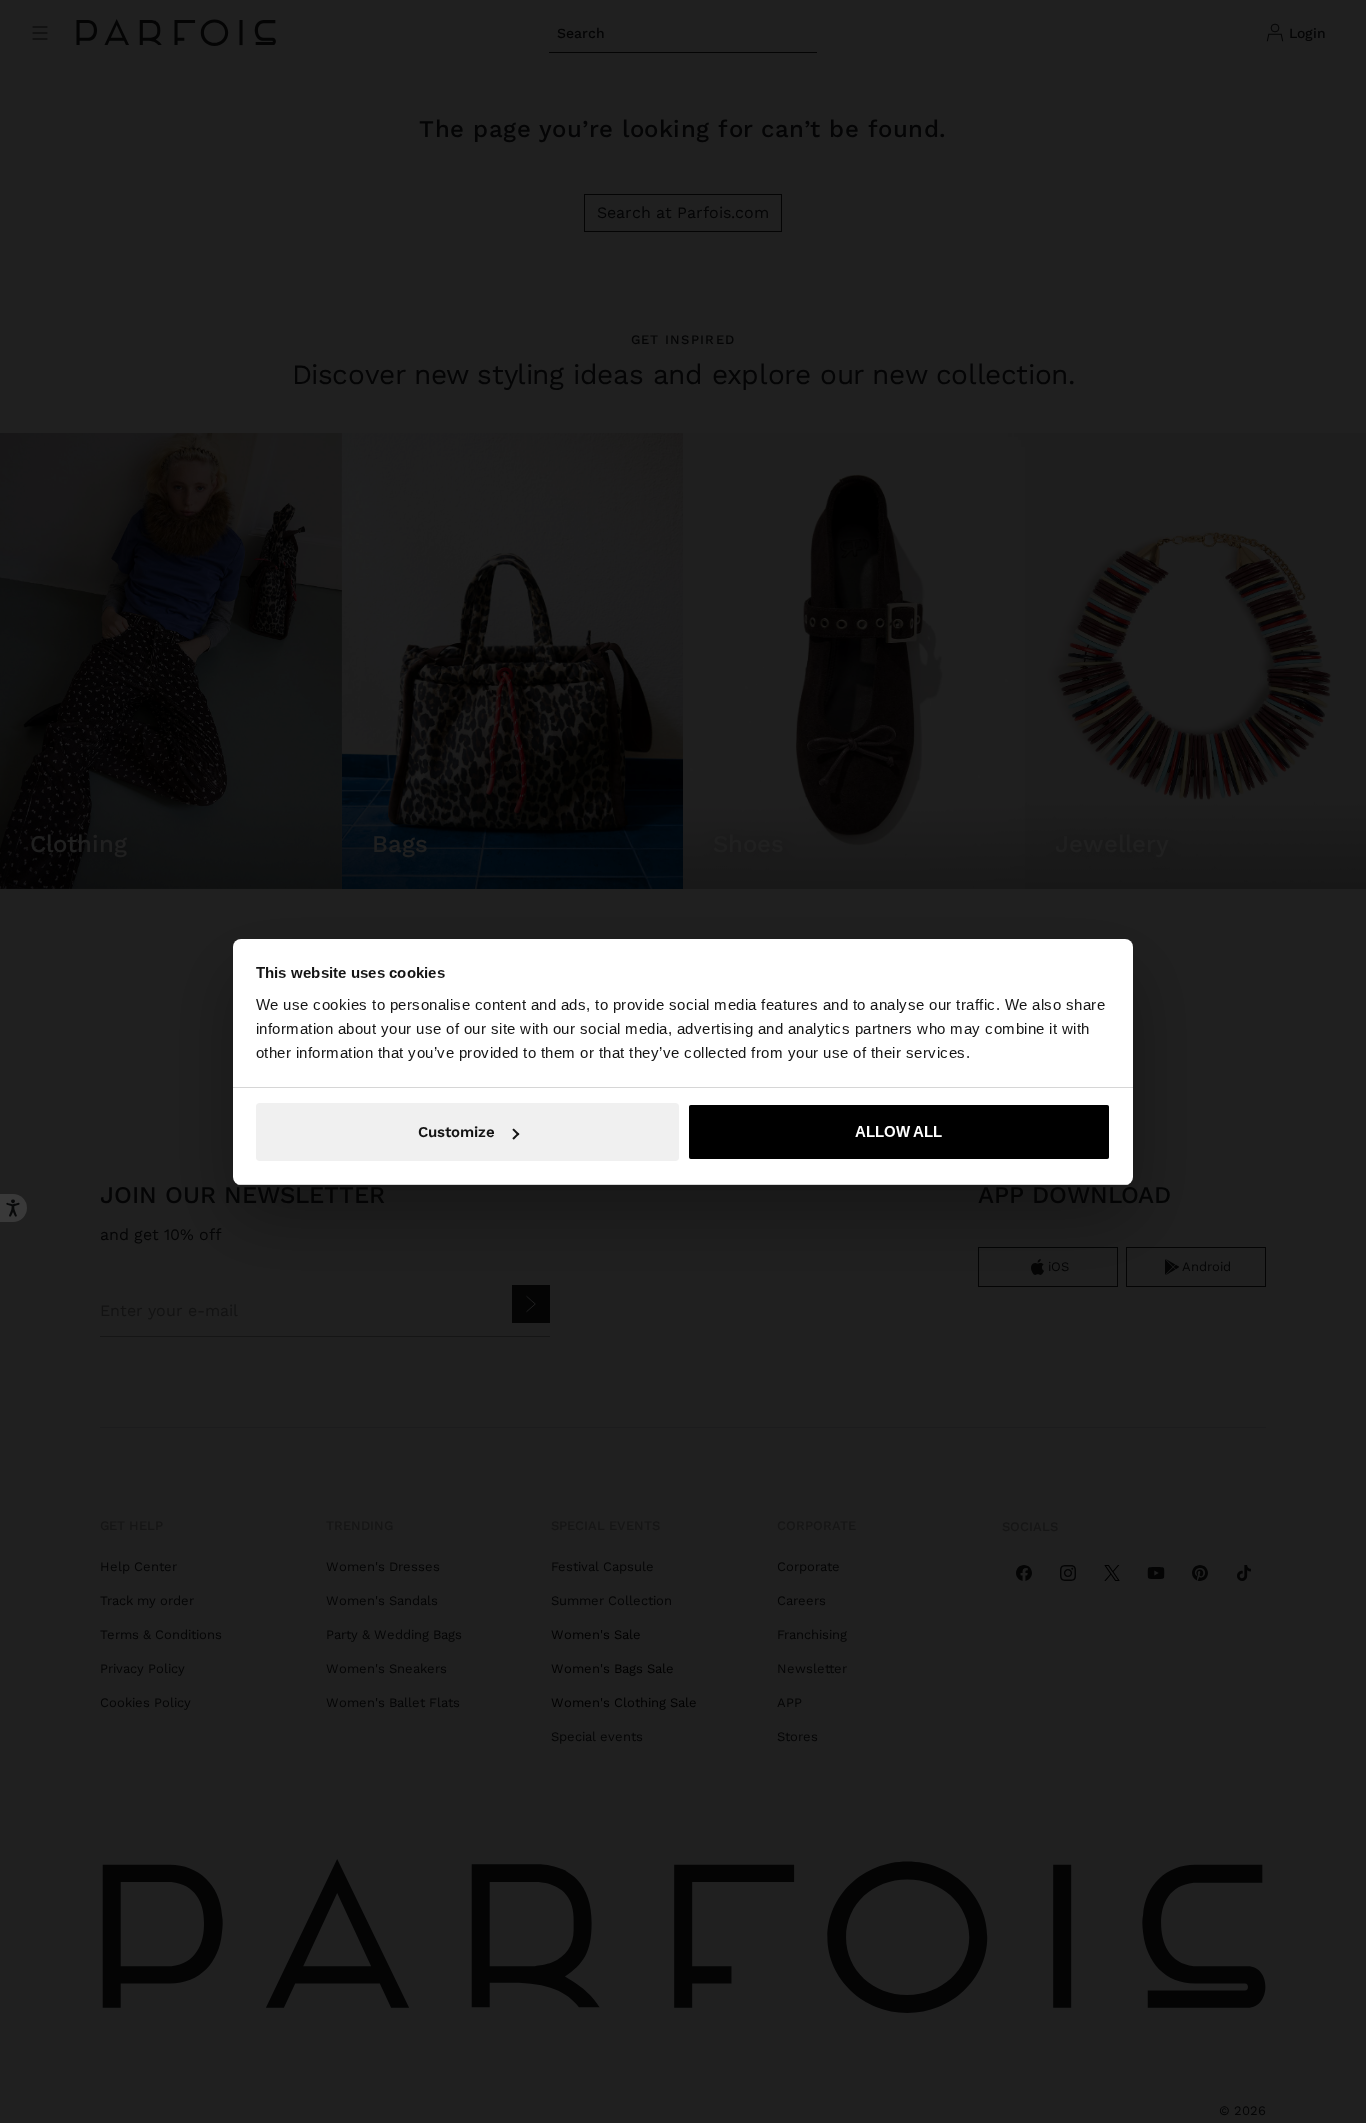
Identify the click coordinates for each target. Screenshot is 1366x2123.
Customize (456, 1132)
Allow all (898, 1131)
